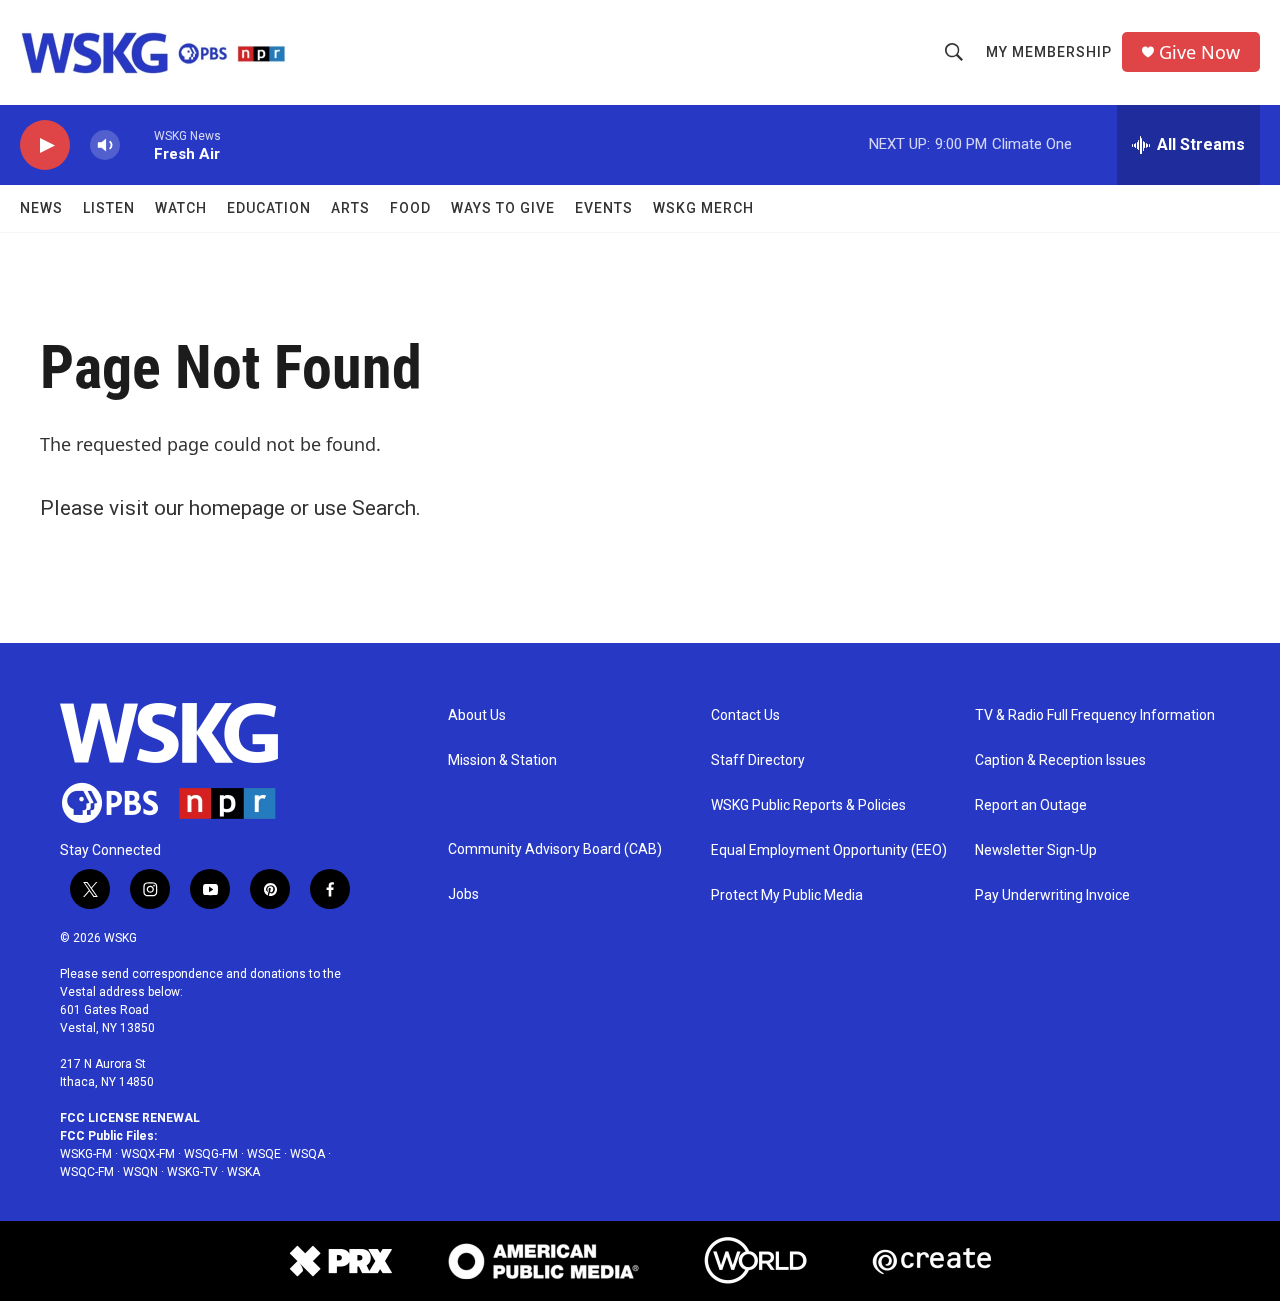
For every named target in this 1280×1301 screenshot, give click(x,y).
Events (604, 208)
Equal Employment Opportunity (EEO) (829, 850)
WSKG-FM (86, 1154)
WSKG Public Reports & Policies (808, 805)
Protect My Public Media (787, 895)
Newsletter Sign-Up (1036, 850)
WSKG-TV (192, 1172)
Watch (181, 208)
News (41, 208)
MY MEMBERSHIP (1049, 52)
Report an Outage (1031, 805)
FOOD (410, 208)
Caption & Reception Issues (1060, 760)
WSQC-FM (87, 1172)
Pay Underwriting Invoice (1052, 895)
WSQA (307, 1154)
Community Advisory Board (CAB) (555, 849)
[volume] (105, 145)
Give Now (1199, 52)
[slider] (137, 144)
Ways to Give (503, 208)
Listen (109, 208)
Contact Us (745, 715)
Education (269, 208)
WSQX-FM (148, 1154)
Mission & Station (502, 760)
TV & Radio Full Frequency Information (1095, 715)
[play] (45, 145)
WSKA (243, 1172)
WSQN (140, 1172)
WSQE (264, 1154)
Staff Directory (758, 760)
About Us (477, 715)
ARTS (350, 208)
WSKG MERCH (703, 208)
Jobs (463, 894)
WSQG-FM (211, 1154)
